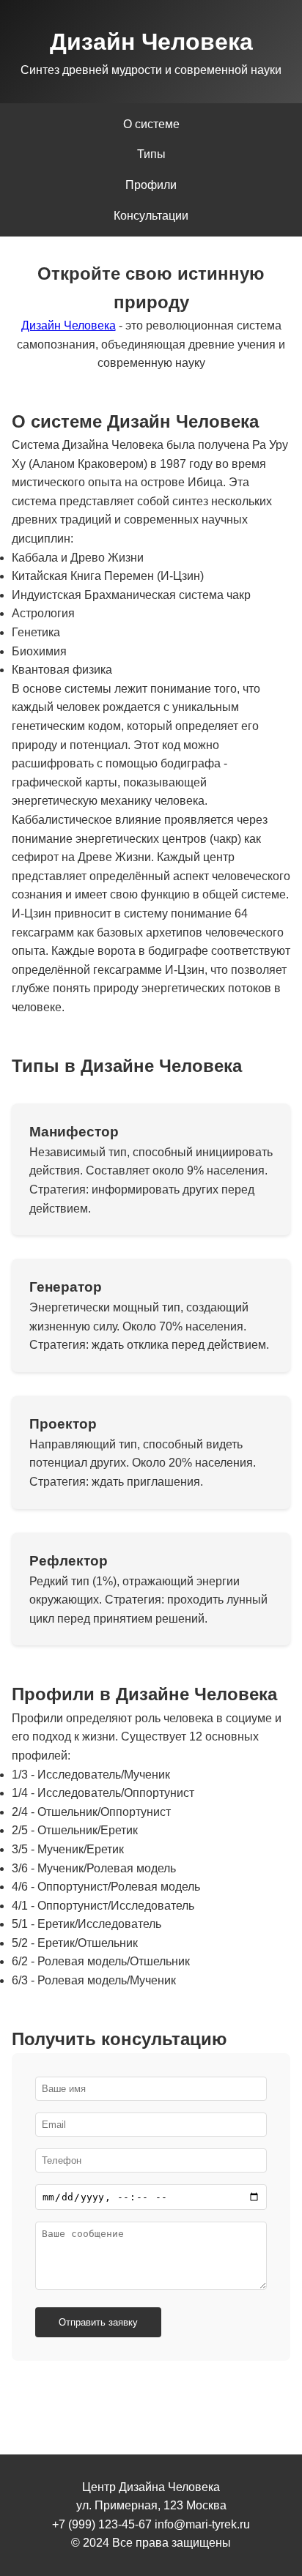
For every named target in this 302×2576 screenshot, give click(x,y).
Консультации (151, 216)
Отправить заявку (98, 2322)
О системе (151, 124)
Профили (151, 185)
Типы (151, 154)
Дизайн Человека (69, 325)
